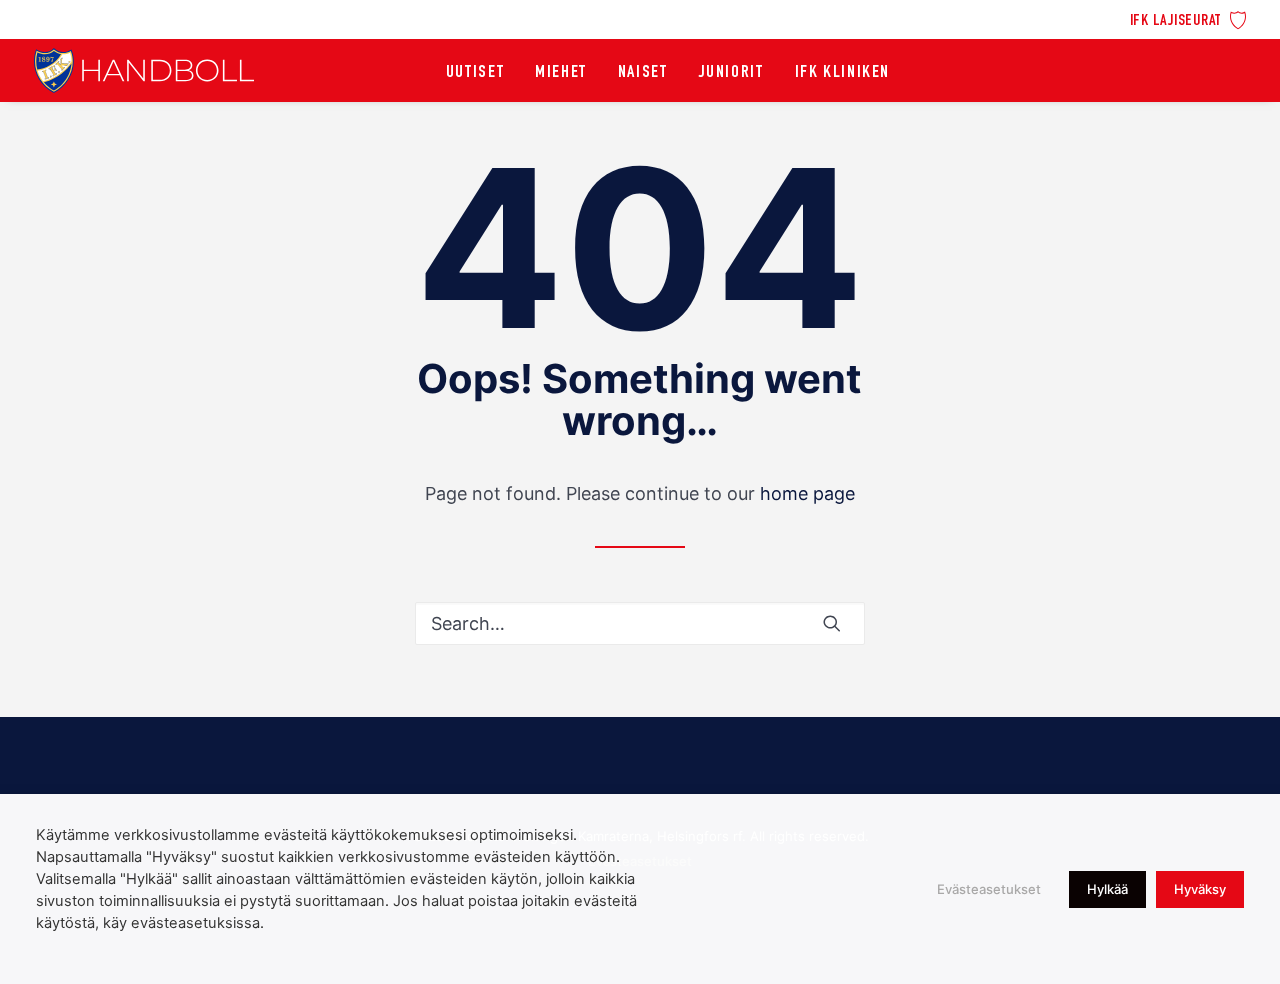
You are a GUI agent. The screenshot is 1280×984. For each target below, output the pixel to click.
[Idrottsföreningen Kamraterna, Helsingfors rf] (144, 70)
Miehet (561, 73)
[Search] (640, 623)
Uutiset (475, 73)
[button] (832, 623)
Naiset (643, 73)
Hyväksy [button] (1200, 889)
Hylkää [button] (1107, 889)
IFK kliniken (842, 73)
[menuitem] (1188, 18)
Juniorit (731, 73)
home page (807, 493)
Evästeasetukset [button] (989, 889)
